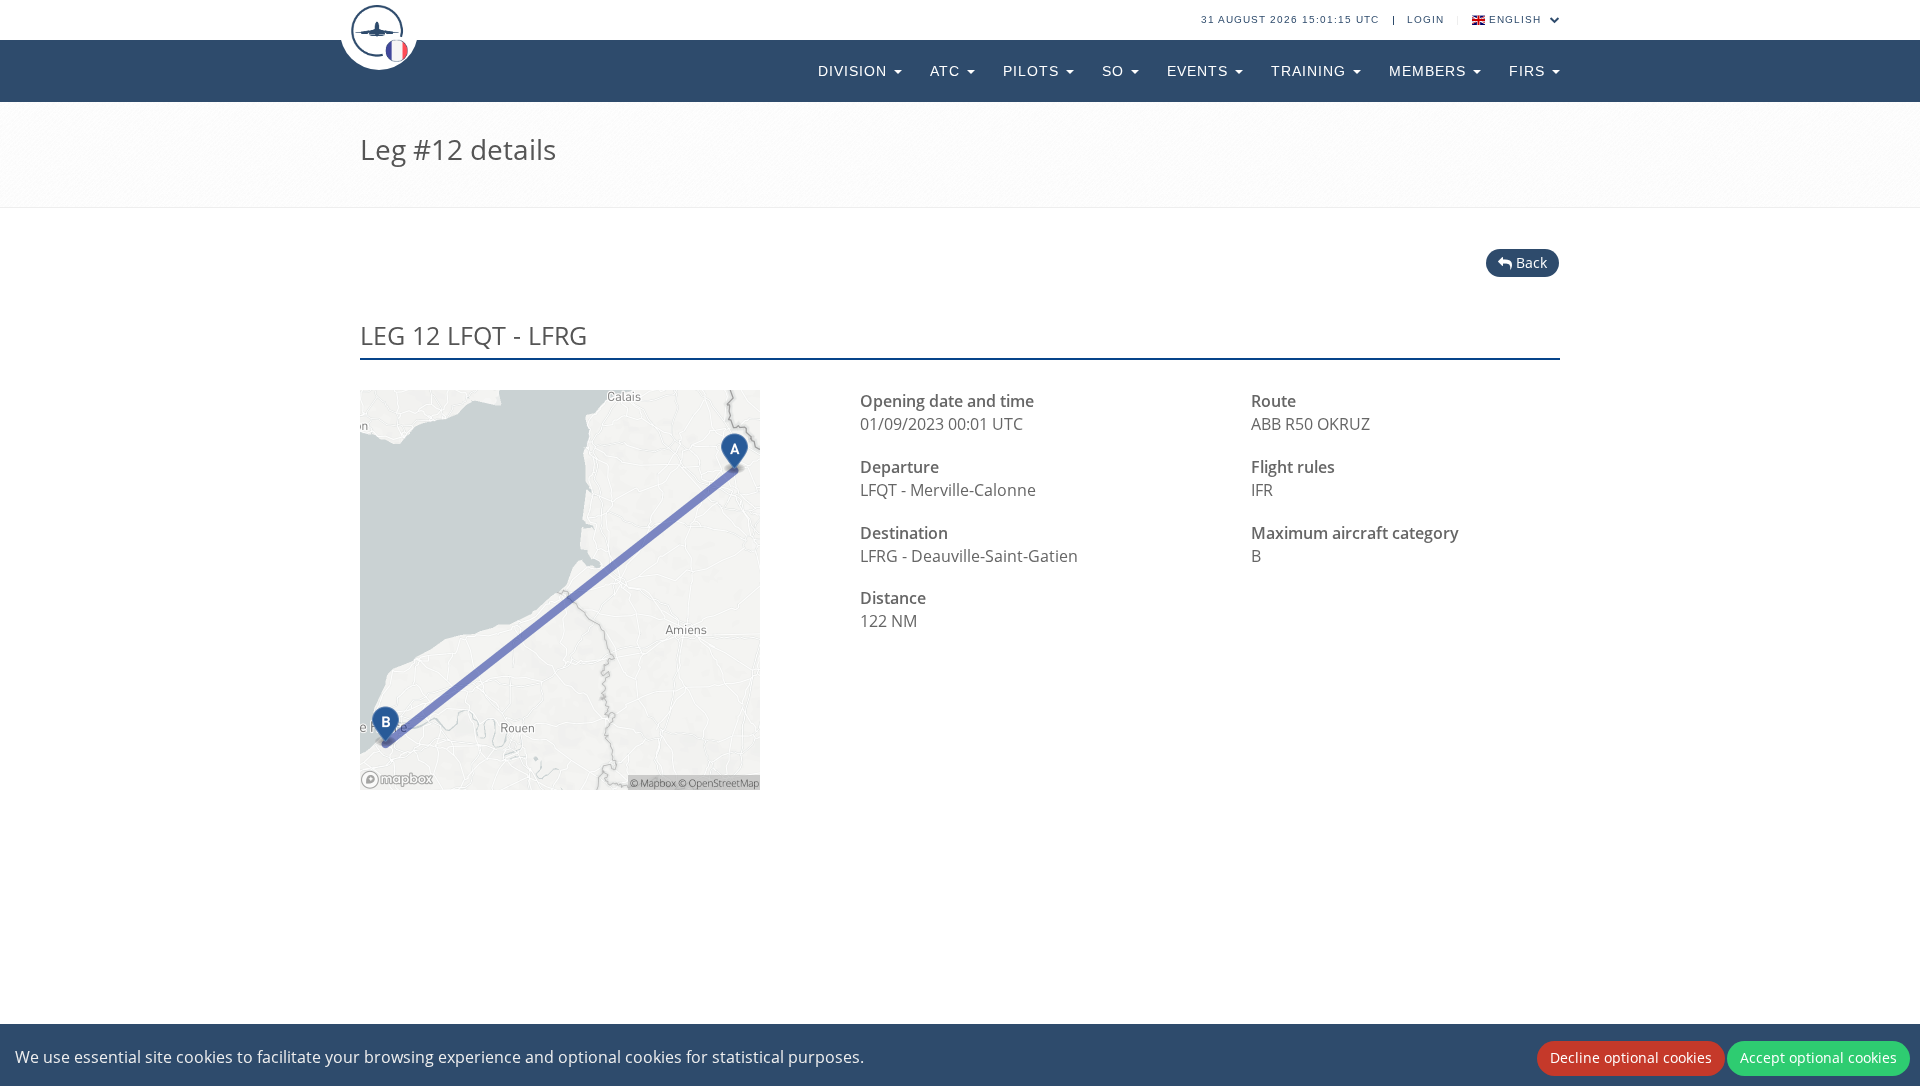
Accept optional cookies (1818, 1057)
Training (1311, 71)
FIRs (1529, 71)
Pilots (1033, 71)
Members (1430, 71)
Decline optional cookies (1631, 1057)
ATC (947, 71)
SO (1115, 71)
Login (1425, 19)
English (1515, 19)
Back (1529, 262)
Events (1200, 71)
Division (855, 71)
